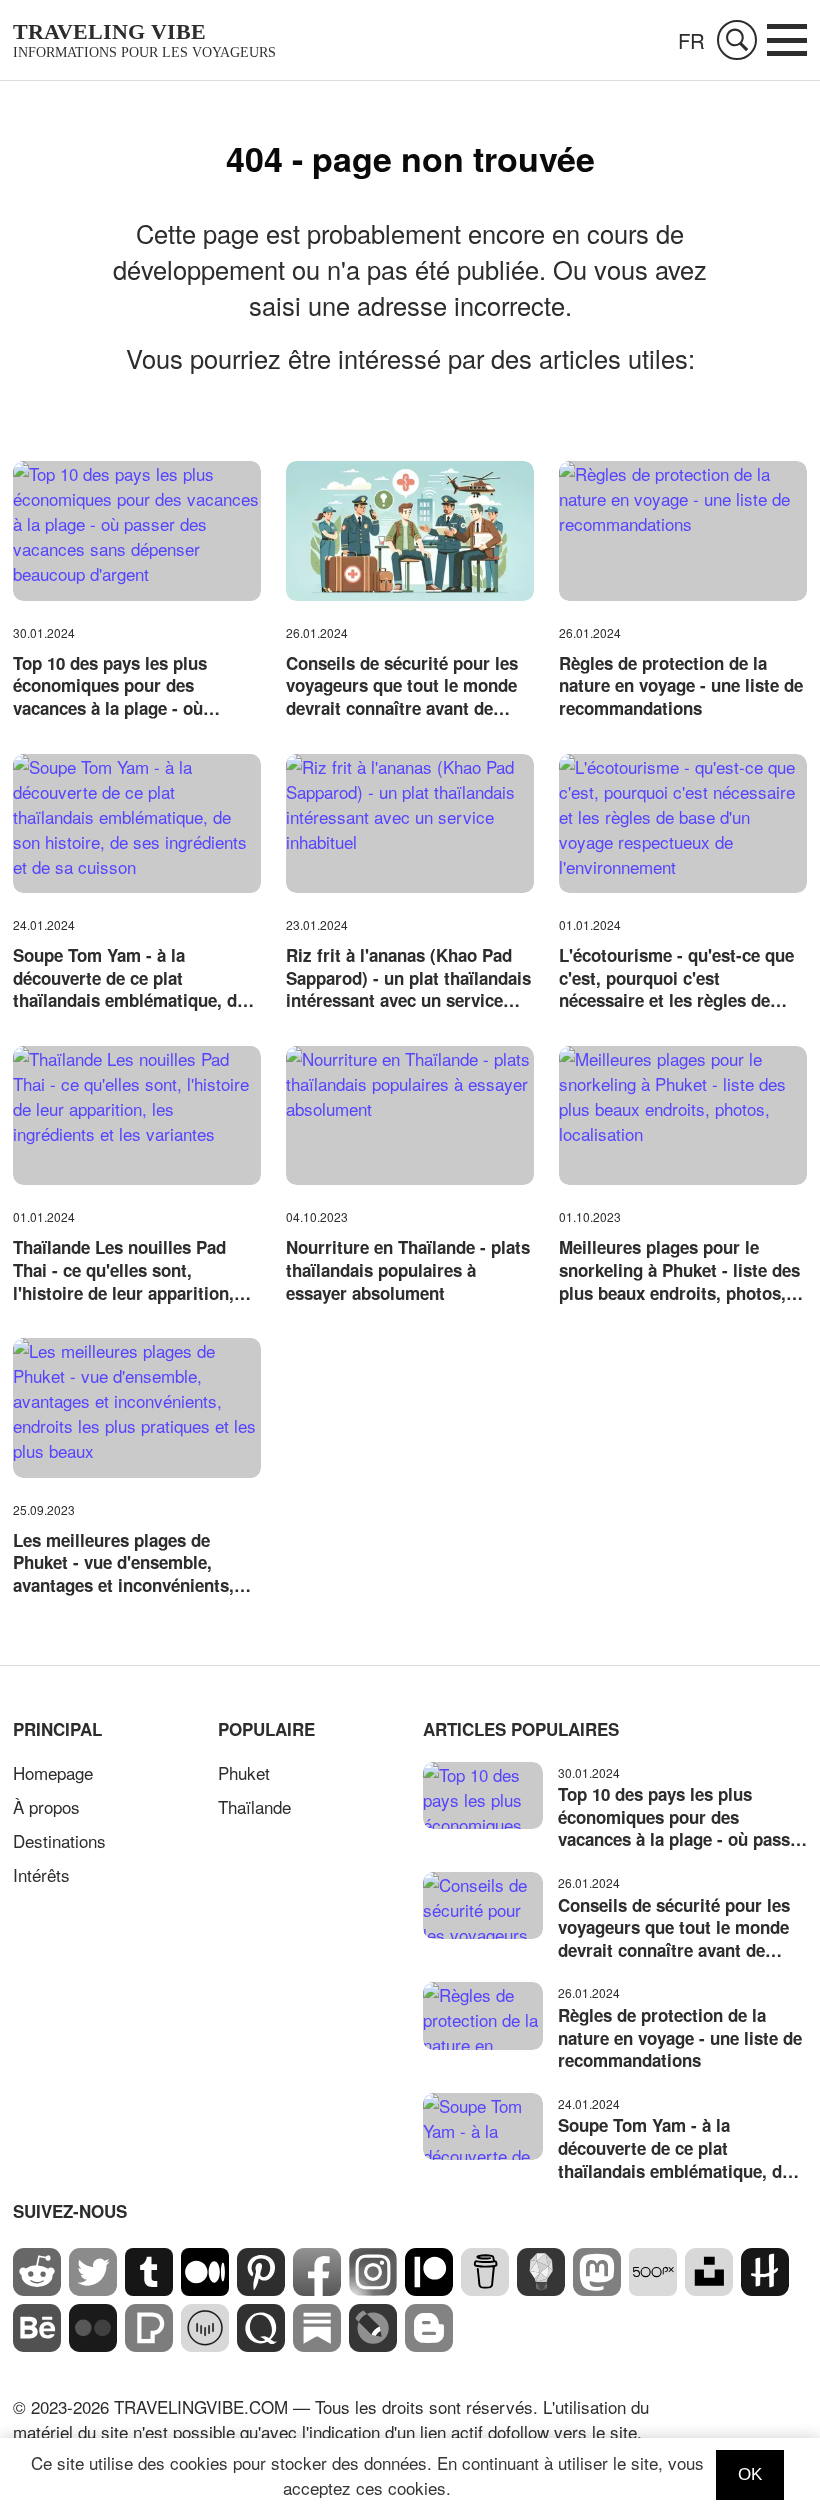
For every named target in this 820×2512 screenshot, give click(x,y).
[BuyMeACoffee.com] (485, 2288)
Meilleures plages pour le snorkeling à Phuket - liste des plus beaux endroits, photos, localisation (679, 1270)
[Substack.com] (317, 2344)
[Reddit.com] (37, 2288)
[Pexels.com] (149, 2344)
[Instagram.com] (373, 2288)
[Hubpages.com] (765, 2288)
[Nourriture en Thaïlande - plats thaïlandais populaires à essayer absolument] (410, 1115)
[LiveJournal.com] (373, 2344)
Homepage (53, 1772)
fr (691, 40)
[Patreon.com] (429, 2288)
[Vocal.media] (205, 2344)
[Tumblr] (149, 2288)
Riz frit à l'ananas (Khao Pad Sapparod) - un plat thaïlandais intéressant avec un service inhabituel (408, 978)
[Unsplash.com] (709, 2288)
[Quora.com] (261, 2344)
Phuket (244, 1772)
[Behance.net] (37, 2344)
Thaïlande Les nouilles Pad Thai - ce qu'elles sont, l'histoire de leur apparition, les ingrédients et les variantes (135, 1270)
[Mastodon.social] (597, 2288)
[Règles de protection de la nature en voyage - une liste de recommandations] (683, 530)
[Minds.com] (541, 2288)
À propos (46, 1806)
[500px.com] (653, 2288)
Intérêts (41, 1874)
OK (750, 2474)
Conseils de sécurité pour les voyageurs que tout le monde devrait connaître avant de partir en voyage (402, 686)
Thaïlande (254, 1806)
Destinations (59, 1840)
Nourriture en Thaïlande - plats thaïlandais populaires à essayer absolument (408, 1270)
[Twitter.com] (93, 2288)
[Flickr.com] (93, 2344)
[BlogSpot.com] (429, 2344)
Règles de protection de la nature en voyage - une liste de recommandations (681, 686)
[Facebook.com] (317, 2288)
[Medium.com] (205, 2288)
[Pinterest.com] (261, 2288)
